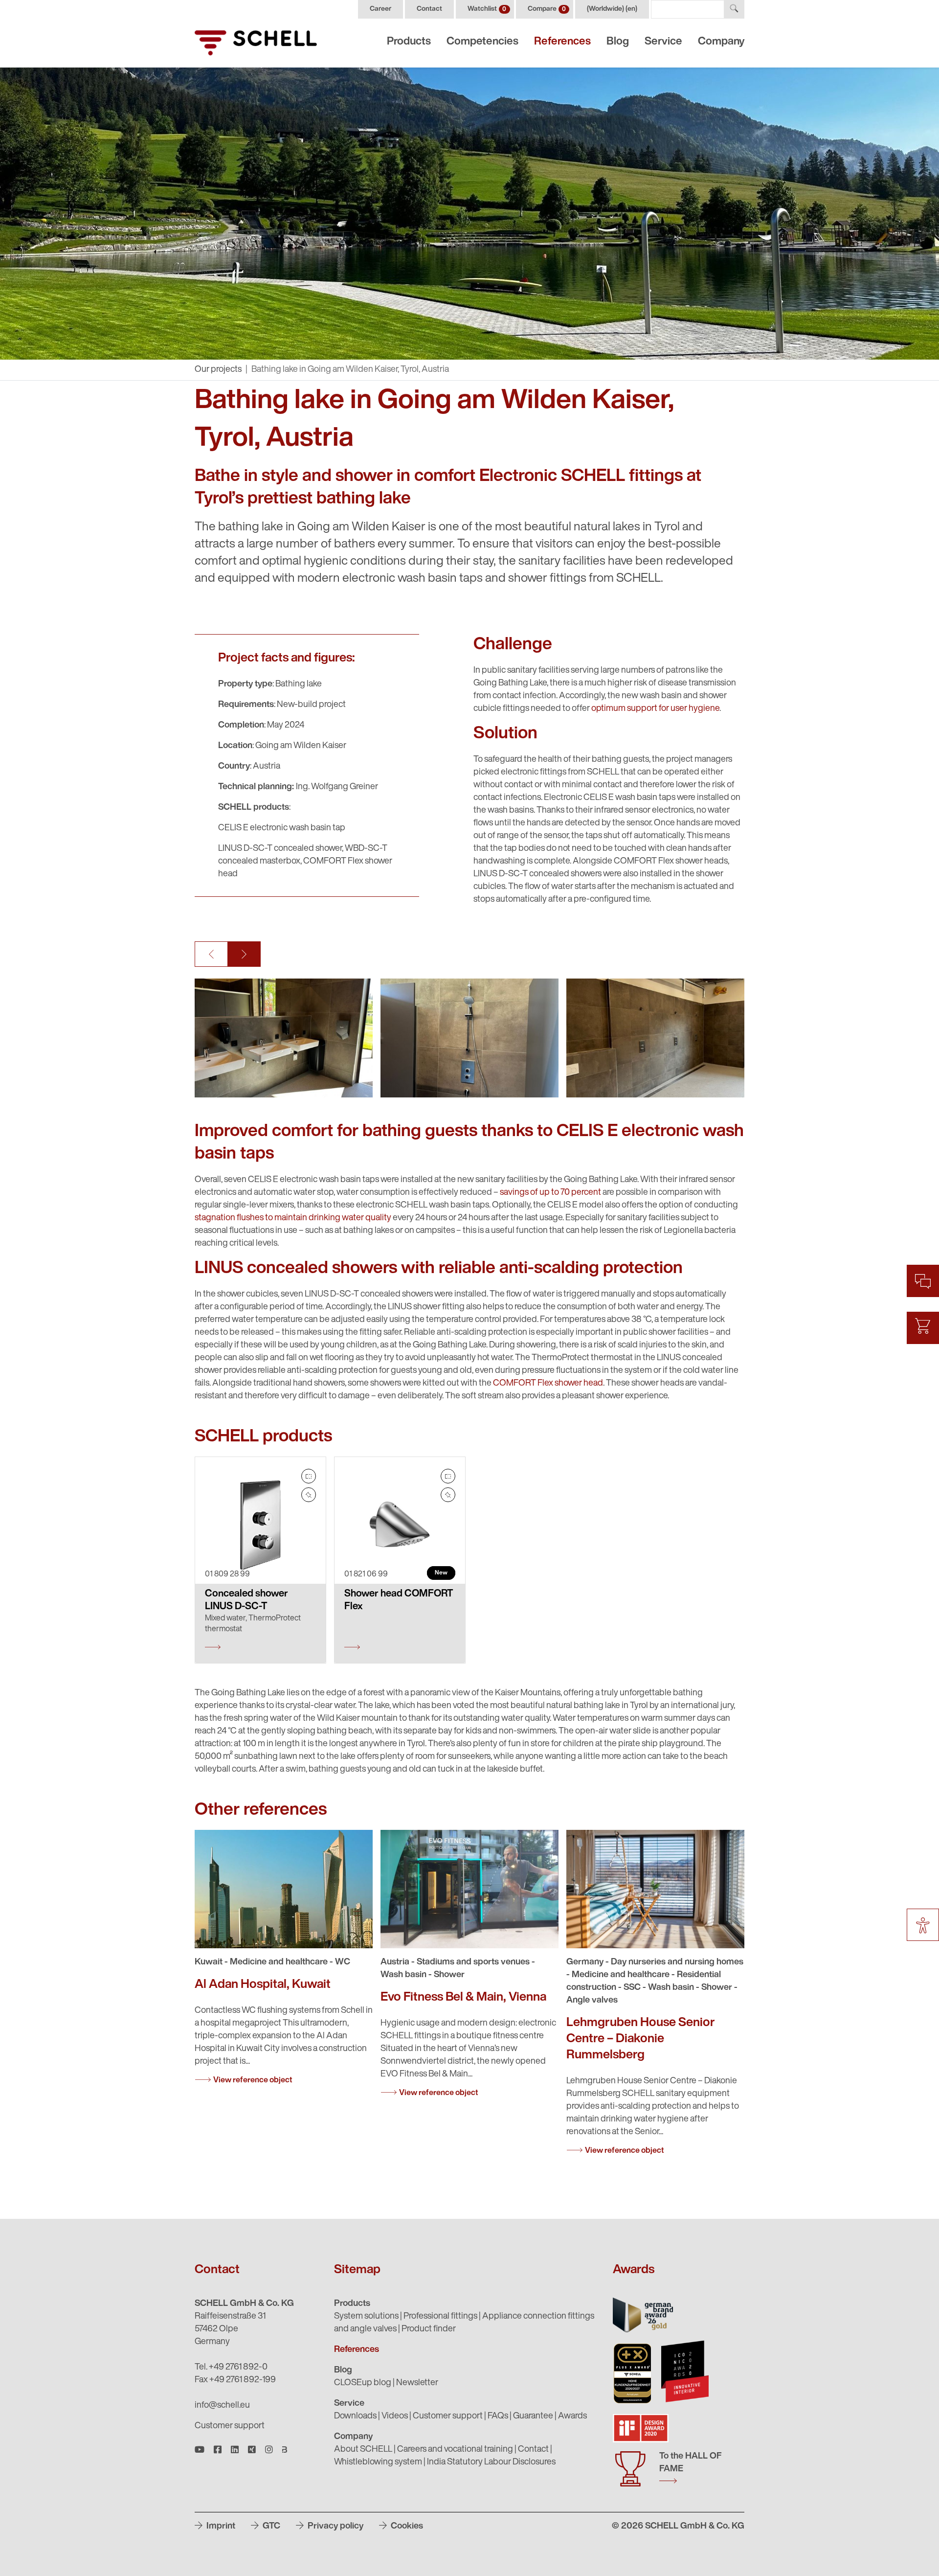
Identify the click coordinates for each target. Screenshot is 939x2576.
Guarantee (533, 2416)
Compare (547, 9)
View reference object (253, 2080)
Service (663, 42)
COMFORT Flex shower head (548, 1384)
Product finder (429, 2329)
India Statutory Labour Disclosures (491, 2462)
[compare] (309, 1476)
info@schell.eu (222, 2406)
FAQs (498, 2416)
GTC (270, 2527)
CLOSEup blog (363, 2383)
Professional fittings (440, 2317)
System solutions (366, 2317)
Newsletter (417, 2383)
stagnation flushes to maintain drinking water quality (293, 1218)
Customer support (230, 2426)
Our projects (218, 370)
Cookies (406, 2527)
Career (380, 9)
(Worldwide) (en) (612, 9)
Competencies (482, 42)
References (562, 42)
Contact (429, 9)
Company (721, 42)
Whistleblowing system (378, 2462)
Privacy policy (335, 2527)
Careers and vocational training (455, 2450)
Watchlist (487, 9)
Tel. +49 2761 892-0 (231, 2368)
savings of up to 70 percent (550, 1193)
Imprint (220, 2527)
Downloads (355, 2416)
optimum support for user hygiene (655, 709)
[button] (211, 954)
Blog (618, 42)
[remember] (309, 1495)
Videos (395, 2416)
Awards (572, 2416)
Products (409, 42)
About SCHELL (363, 2450)
